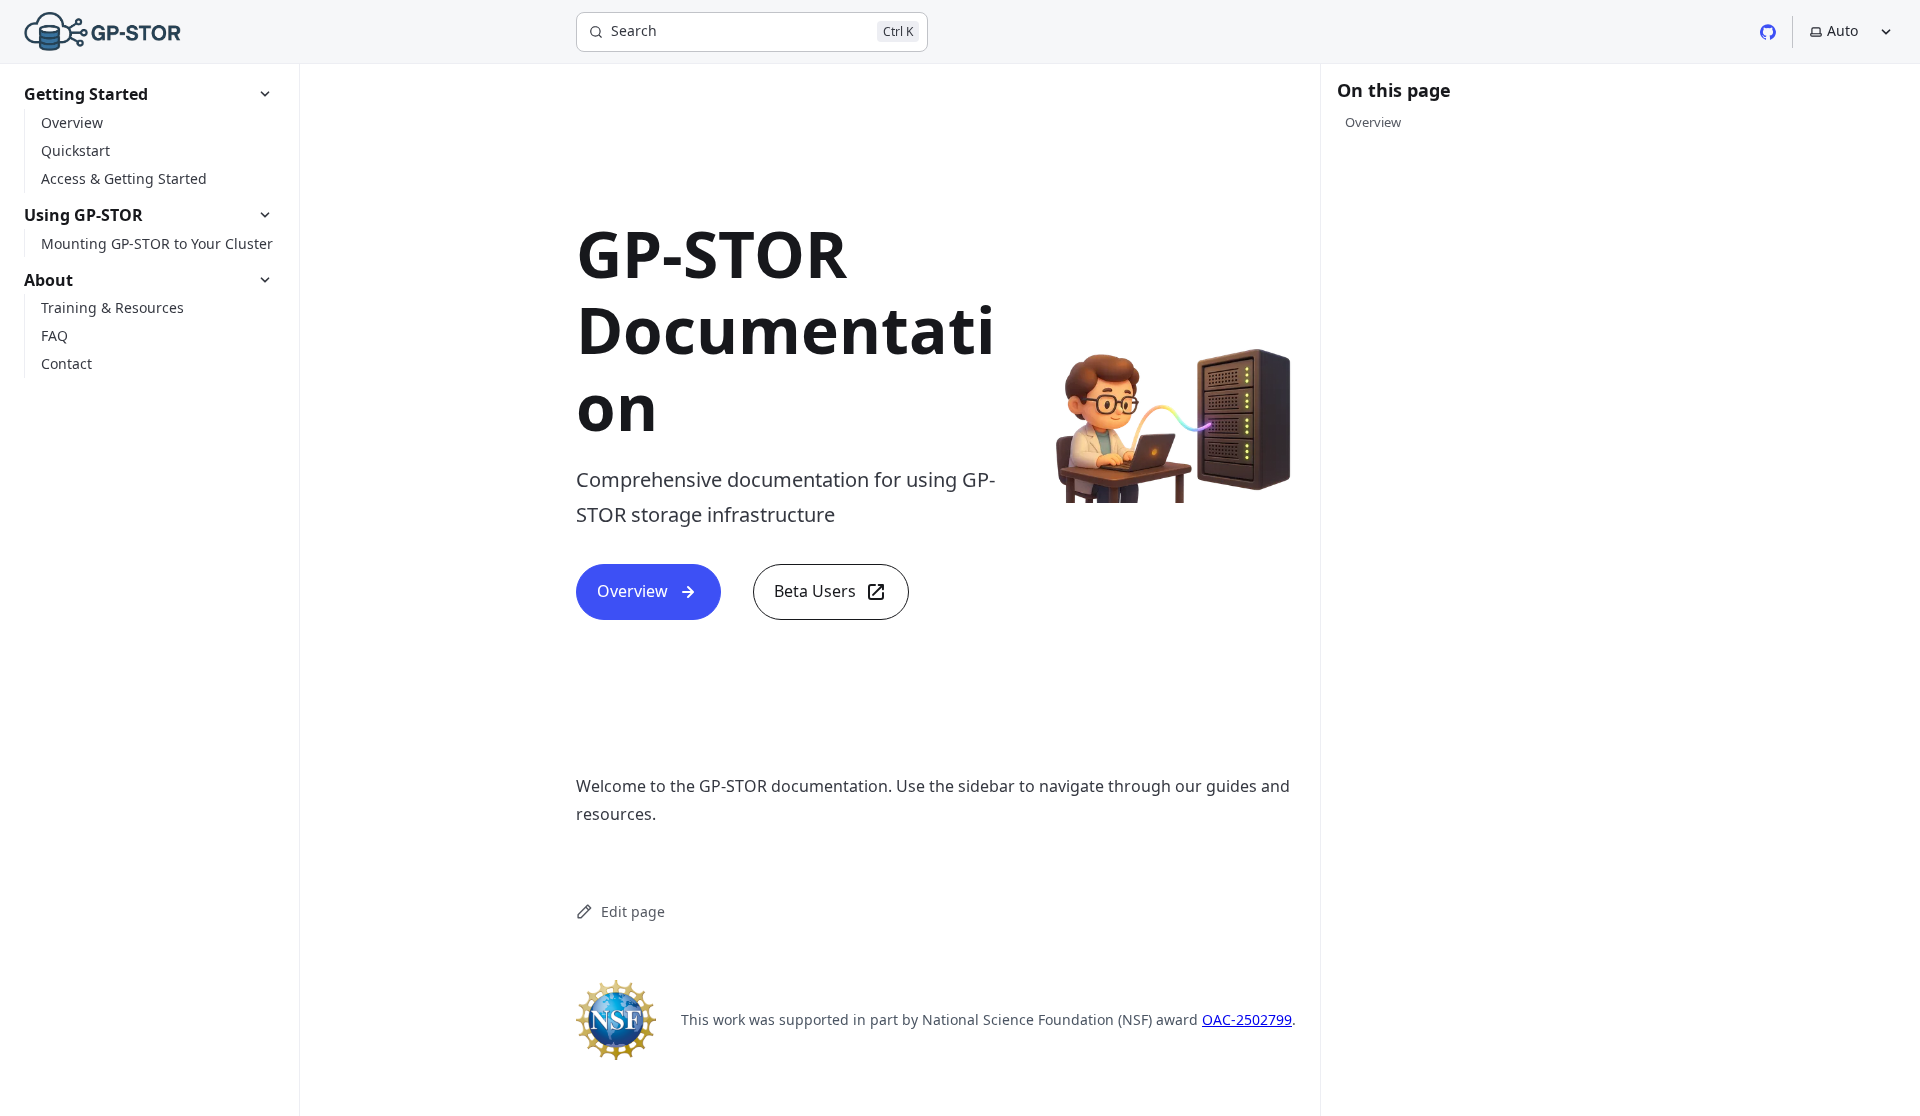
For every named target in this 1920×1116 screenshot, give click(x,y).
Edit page (633, 911)
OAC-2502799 (1247, 1019)
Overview (632, 591)
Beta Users (815, 591)
